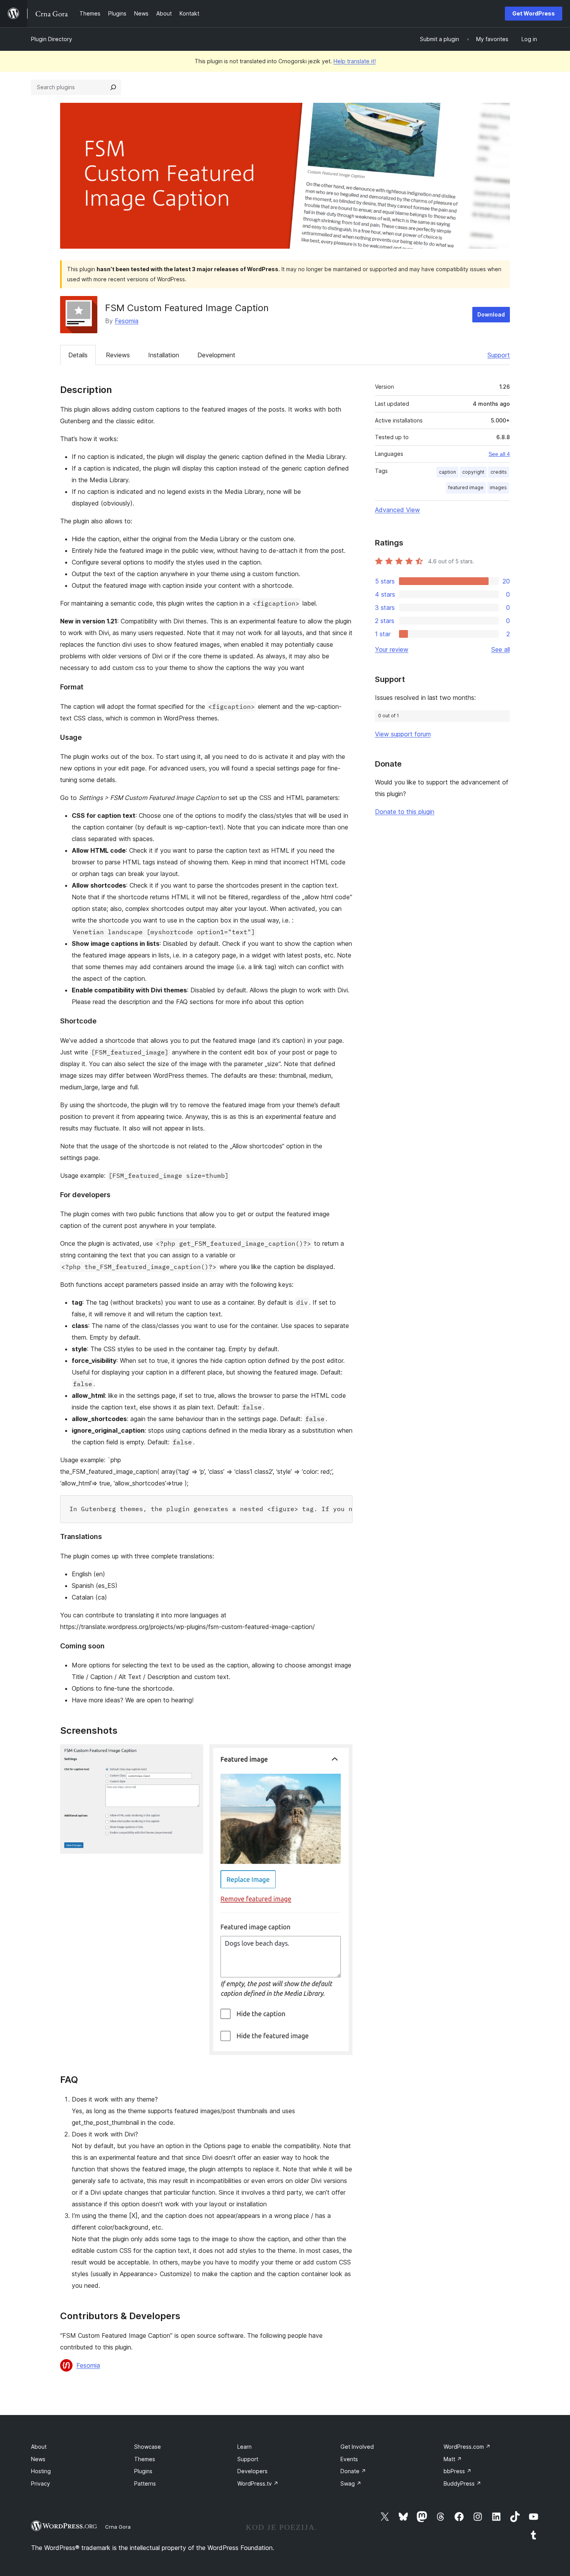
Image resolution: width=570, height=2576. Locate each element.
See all (501, 649)
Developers (252, 2471)
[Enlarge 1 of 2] (193, 1755)
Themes (145, 2459)
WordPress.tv (258, 2483)
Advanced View (397, 510)
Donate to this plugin (405, 812)
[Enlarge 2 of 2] (342, 1755)
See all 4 (499, 454)
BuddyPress (462, 2483)
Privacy (41, 2483)
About (39, 2447)
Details (78, 355)
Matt (453, 2459)
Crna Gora (118, 2527)
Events (349, 2459)
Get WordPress (534, 13)
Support (499, 355)
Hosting (41, 2471)
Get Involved (357, 2447)
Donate (353, 2471)
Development (216, 355)
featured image (466, 487)
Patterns (145, 2483)
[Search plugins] (113, 87)
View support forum (403, 734)
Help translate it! (355, 61)
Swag (351, 2483)
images (498, 487)
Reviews (118, 355)
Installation (164, 355)
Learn (244, 2447)
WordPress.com (467, 2447)
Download (491, 314)
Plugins (143, 2471)
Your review (392, 649)
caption (447, 472)
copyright (473, 472)
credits (499, 472)
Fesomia (127, 321)
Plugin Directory (52, 39)
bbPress (458, 2471)
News (38, 2459)
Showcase (148, 2447)
